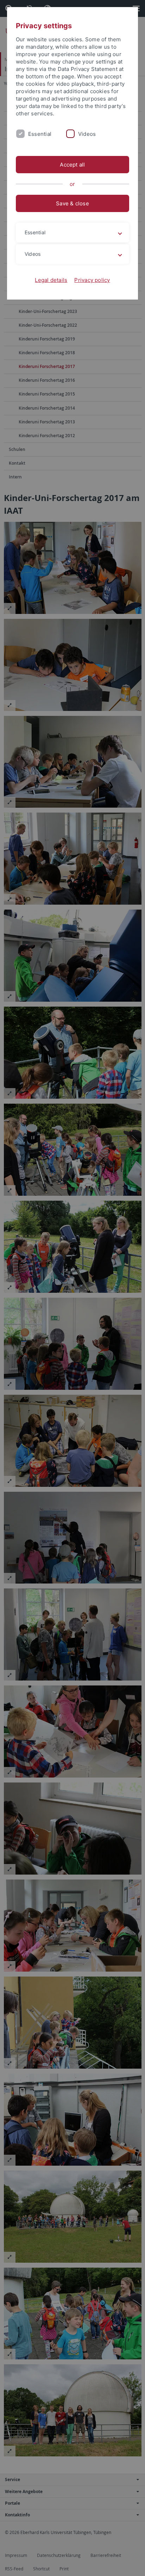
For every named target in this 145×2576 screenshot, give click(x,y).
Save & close (72, 203)
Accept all (72, 165)
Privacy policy (92, 280)
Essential (40, 134)
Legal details (51, 280)
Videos (87, 134)
